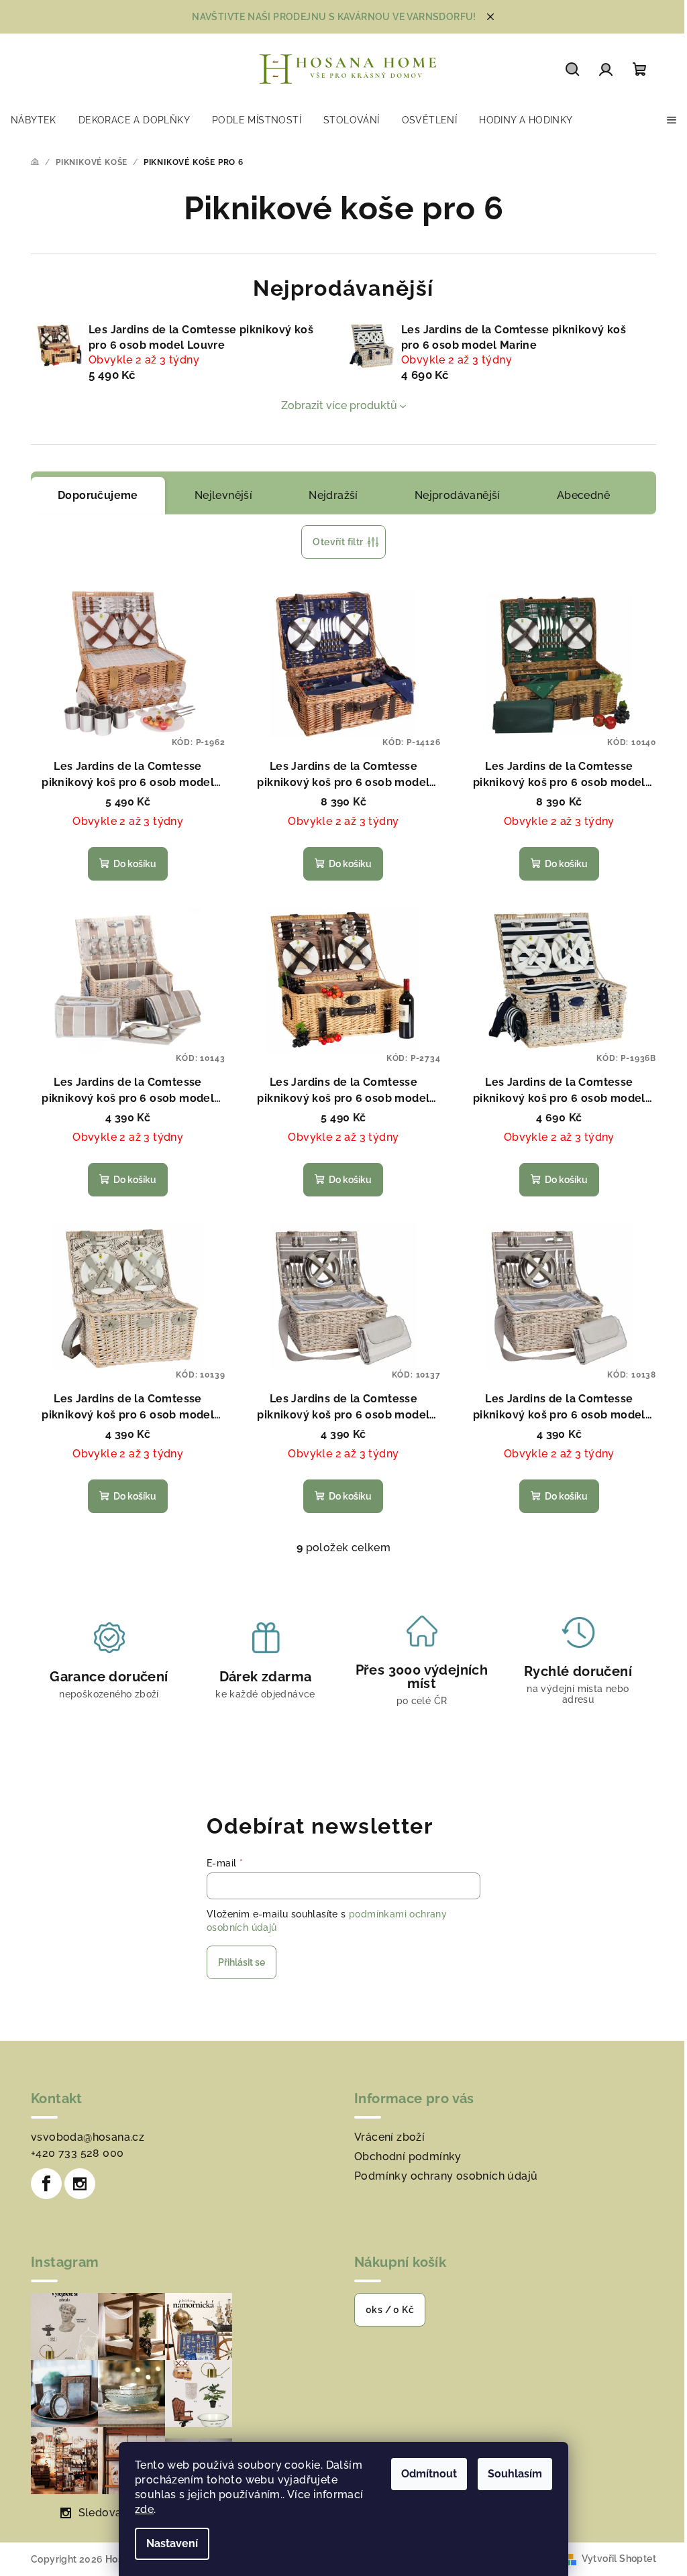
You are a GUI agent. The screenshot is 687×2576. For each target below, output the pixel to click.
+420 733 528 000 (72, 2153)
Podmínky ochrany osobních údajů (441, 2176)
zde (140, 2509)
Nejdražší (329, 495)
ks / (385, 2310)
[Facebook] (42, 2184)
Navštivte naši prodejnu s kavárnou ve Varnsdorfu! (329, 17)
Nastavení (167, 2543)
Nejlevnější (218, 495)
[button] (640, 2534)
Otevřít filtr (333, 542)
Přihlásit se (237, 1962)
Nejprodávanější (452, 495)
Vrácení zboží (385, 2137)
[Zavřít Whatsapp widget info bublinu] (483, 2514)
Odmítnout (424, 2474)
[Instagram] (75, 2184)
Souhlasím (510, 2474)
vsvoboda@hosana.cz (83, 2137)
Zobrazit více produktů (334, 405)
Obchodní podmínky (403, 2157)
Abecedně (578, 495)
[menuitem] (34, 120)
